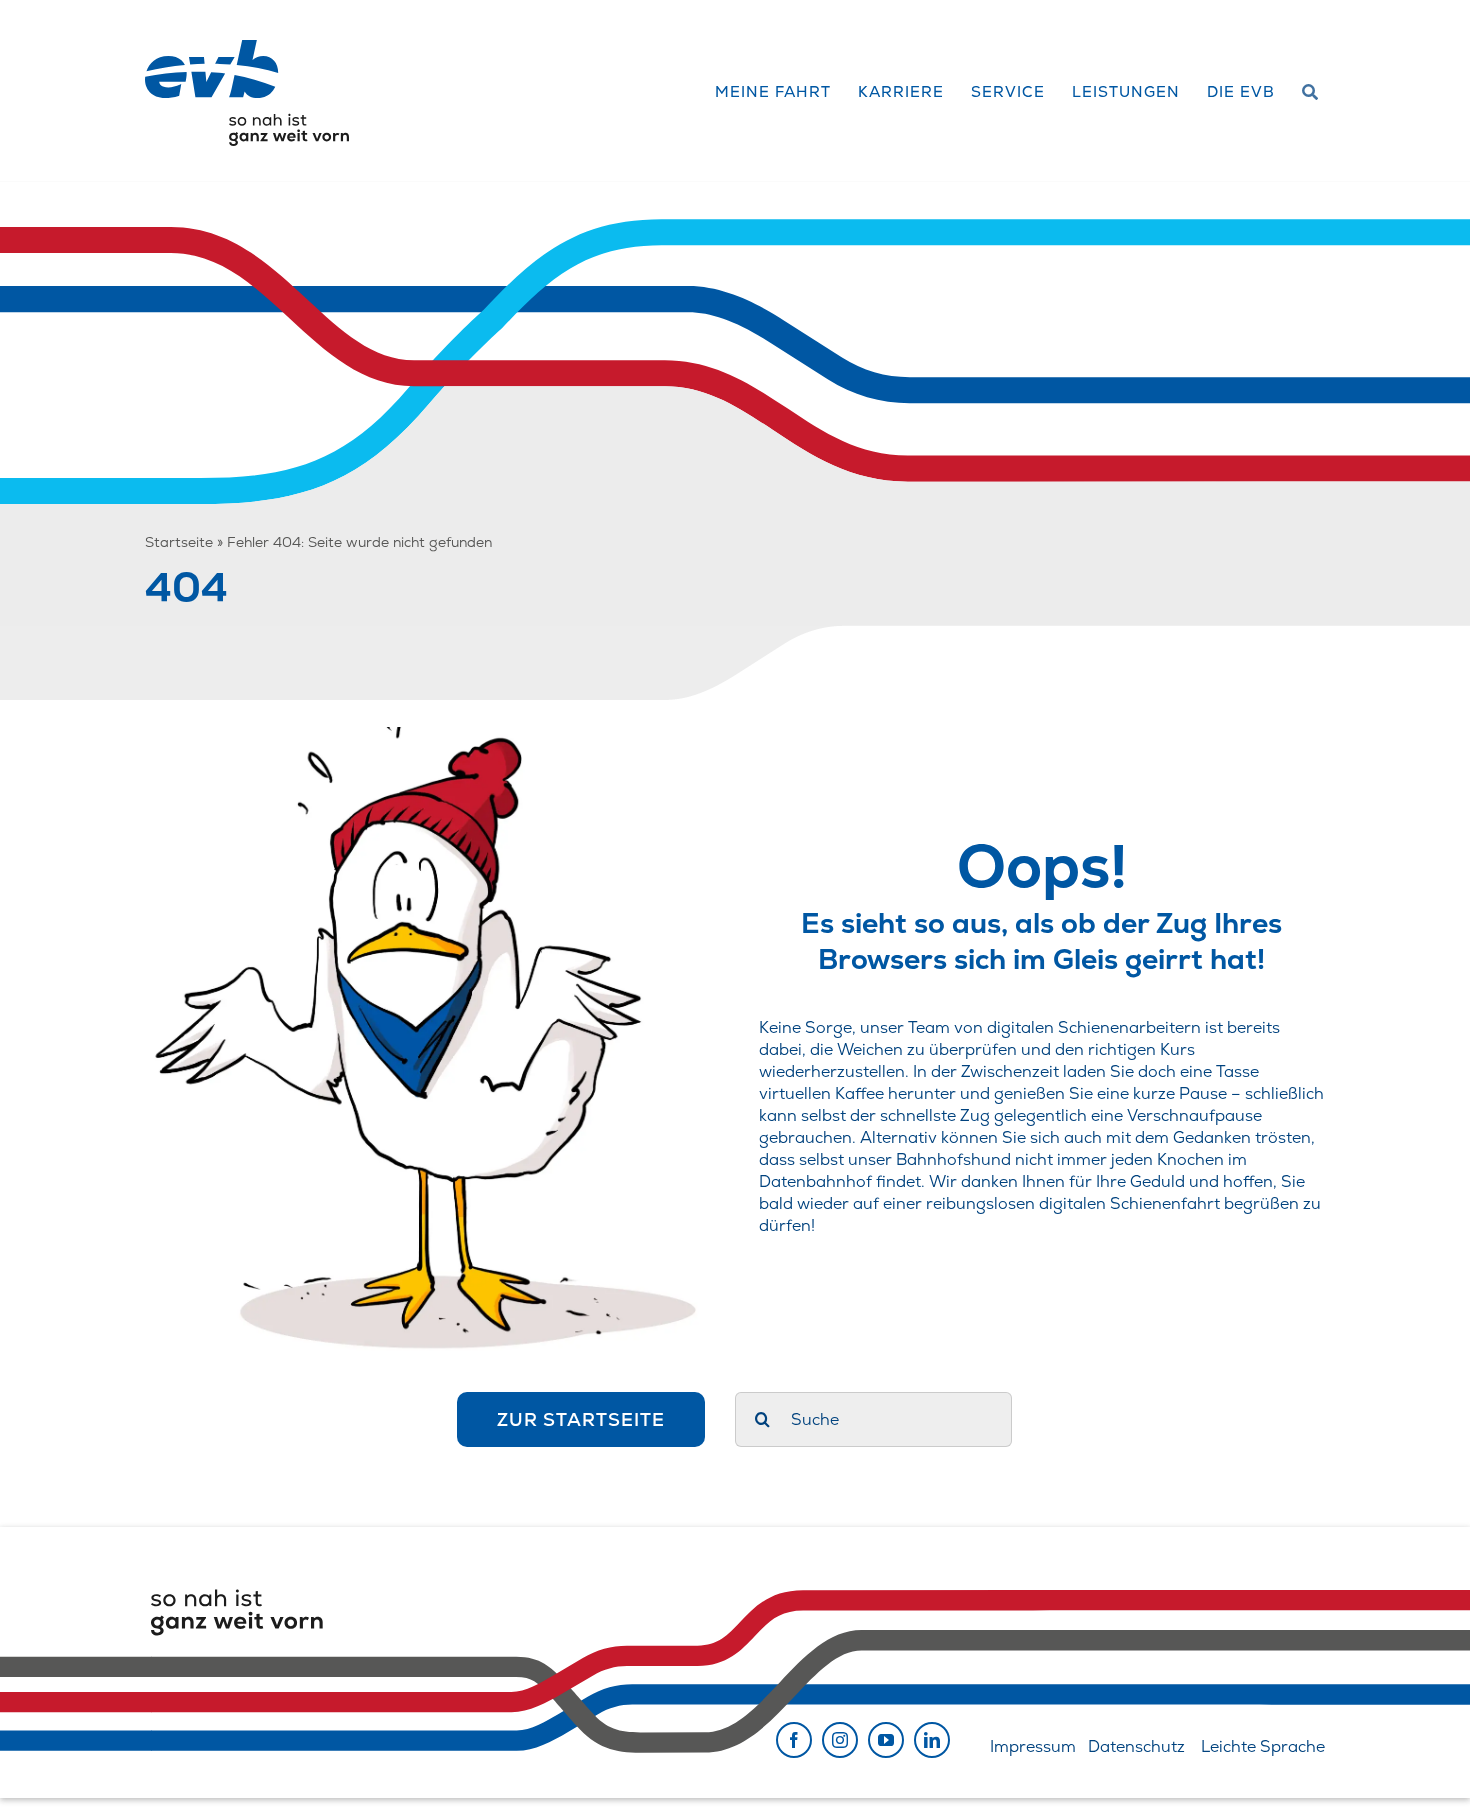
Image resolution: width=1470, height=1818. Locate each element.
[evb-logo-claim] (247, 47)
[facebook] (794, 1740)
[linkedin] (932, 1740)
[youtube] (886, 1740)
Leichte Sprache (1263, 1746)
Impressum (1033, 1746)
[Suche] (1310, 93)
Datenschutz (1136, 1746)
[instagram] (840, 1740)
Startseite (179, 542)
